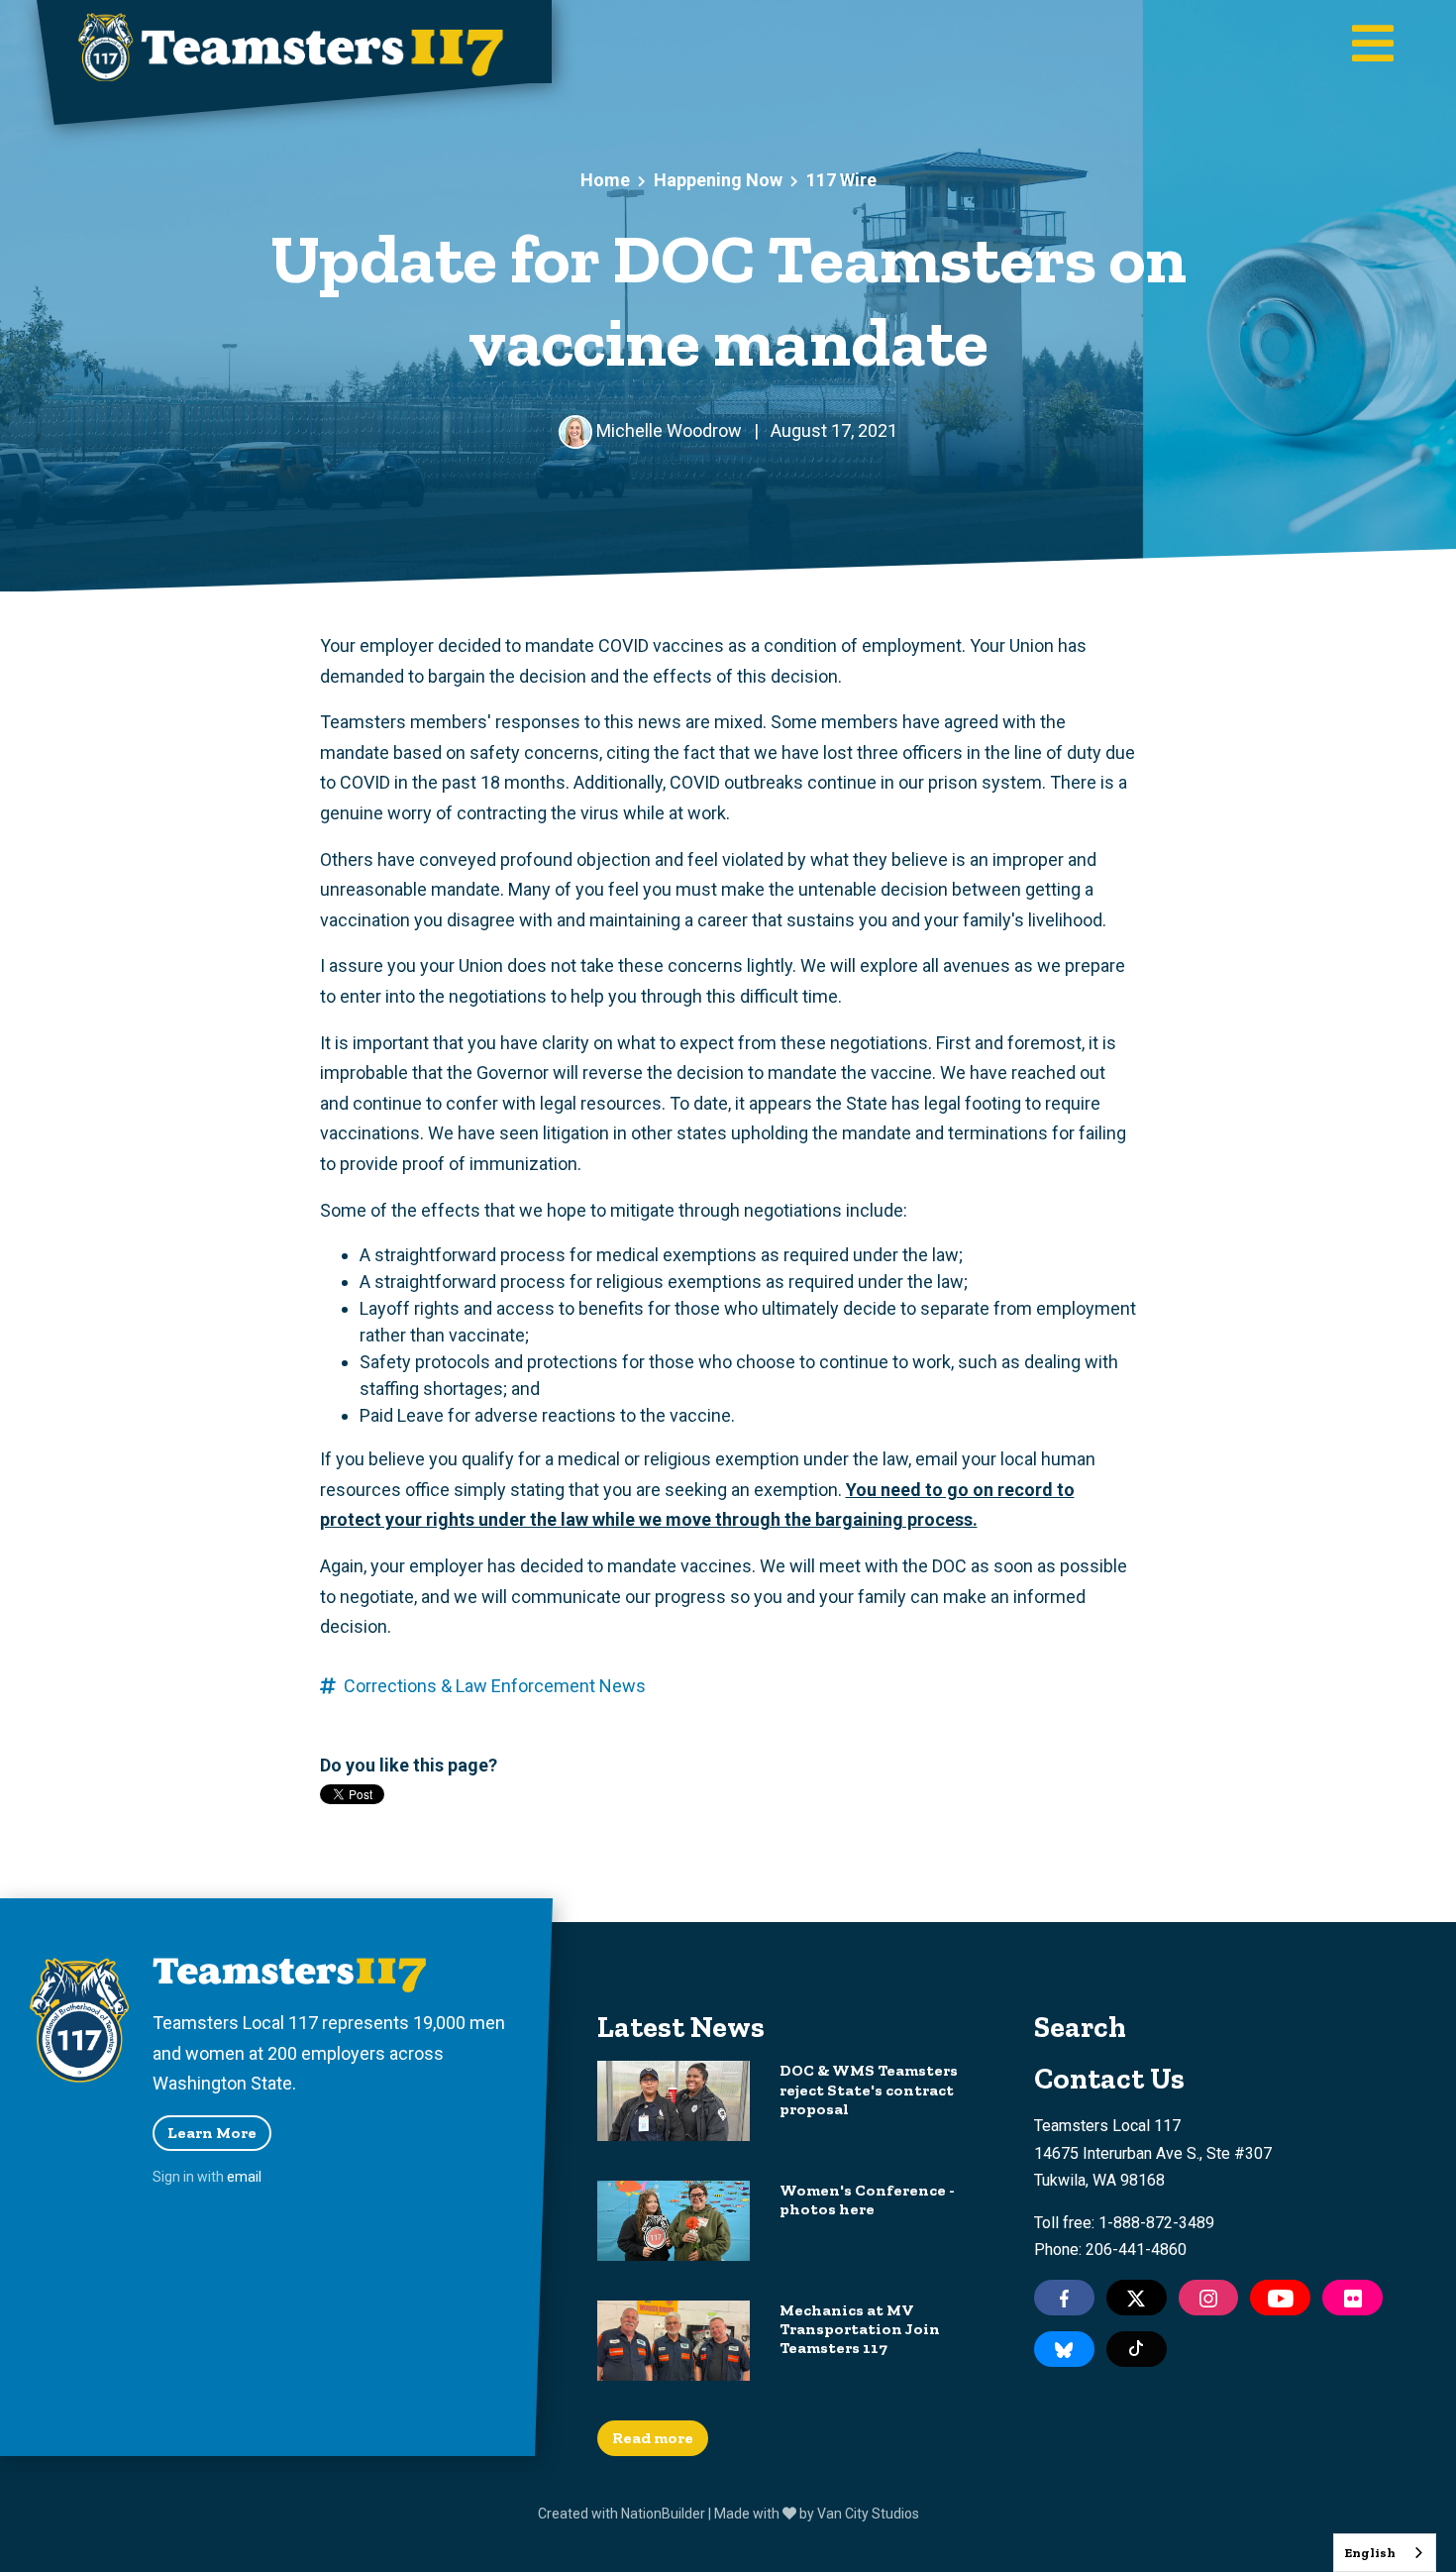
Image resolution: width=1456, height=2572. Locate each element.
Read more (653, 2438)
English (1370, 2553)
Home (605, 180)
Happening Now (718, 180)
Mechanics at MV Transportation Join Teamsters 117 (860, 2329)
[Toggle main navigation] (1373, 46)
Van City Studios (868, 2514)
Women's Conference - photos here (867, 2199)
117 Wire (841, 180)
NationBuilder (663, 2514)
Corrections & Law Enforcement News (495, 1686)
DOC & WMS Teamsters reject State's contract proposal (869, 2089)
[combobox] (1385, 2553)
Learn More (212, 2133)
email (244, 2177)
